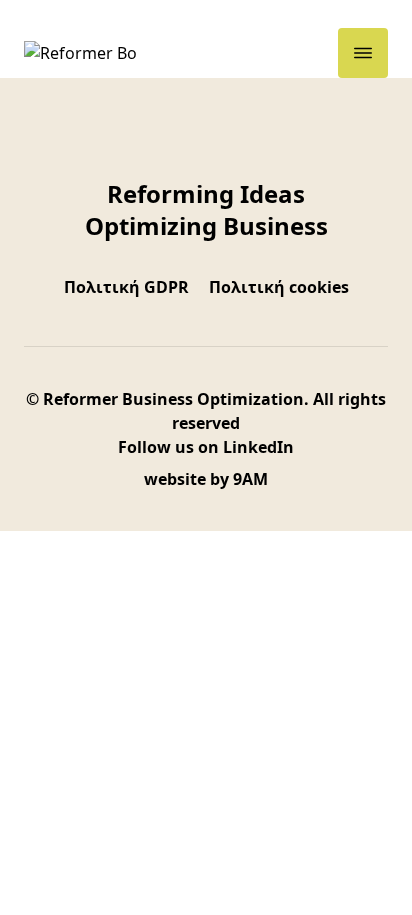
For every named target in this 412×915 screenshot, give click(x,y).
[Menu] (363, 53)
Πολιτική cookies (279, 287)
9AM (250, 479)
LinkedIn (258, 447)
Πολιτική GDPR (126, 287)
